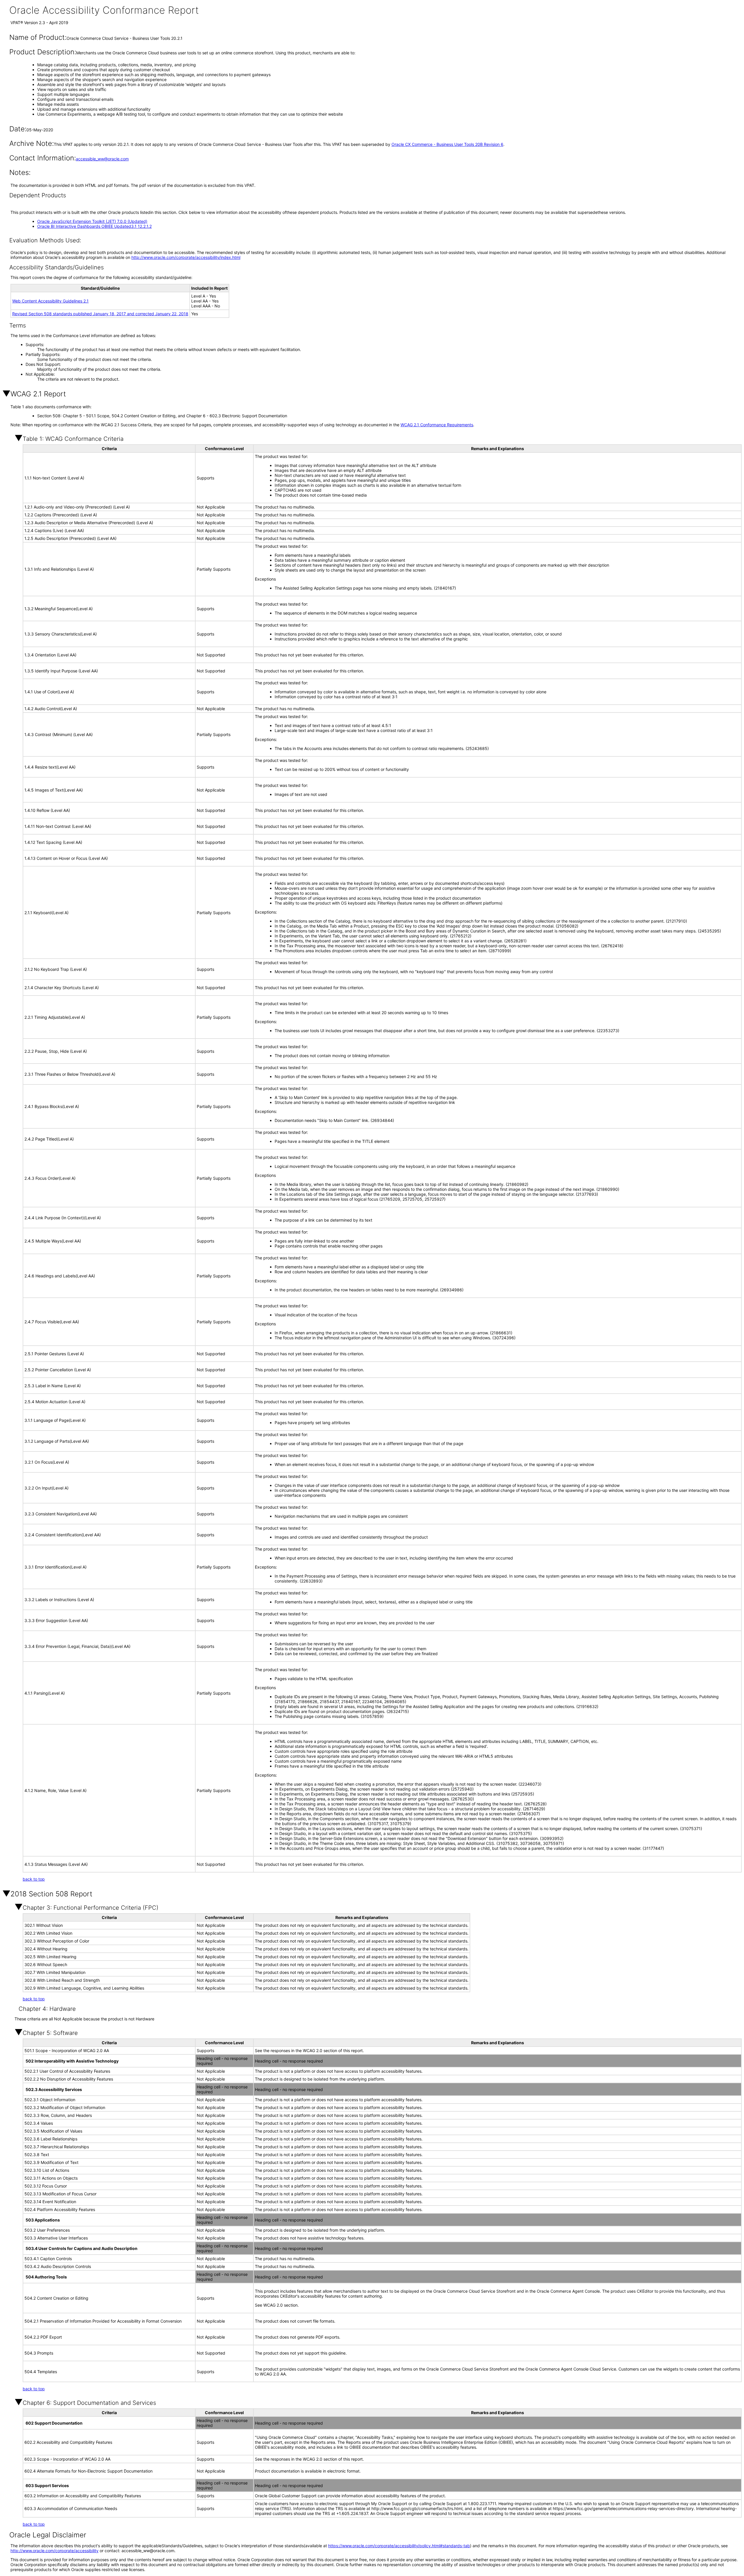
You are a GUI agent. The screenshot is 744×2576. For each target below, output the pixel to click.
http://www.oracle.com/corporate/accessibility (54, 2551)
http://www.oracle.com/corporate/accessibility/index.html (186, 257)
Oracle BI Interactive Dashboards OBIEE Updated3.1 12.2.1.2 (94, 226)
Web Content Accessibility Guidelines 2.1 (50, 301)
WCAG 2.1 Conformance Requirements (437, 425)
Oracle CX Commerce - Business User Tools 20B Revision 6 (447, 144)
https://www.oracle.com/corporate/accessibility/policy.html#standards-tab (399, 2546)
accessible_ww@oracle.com (102, 159)
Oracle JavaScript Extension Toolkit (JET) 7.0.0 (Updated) (92, 221)
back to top (34, 1879)
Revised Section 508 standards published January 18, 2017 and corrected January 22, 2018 (100, 314)
